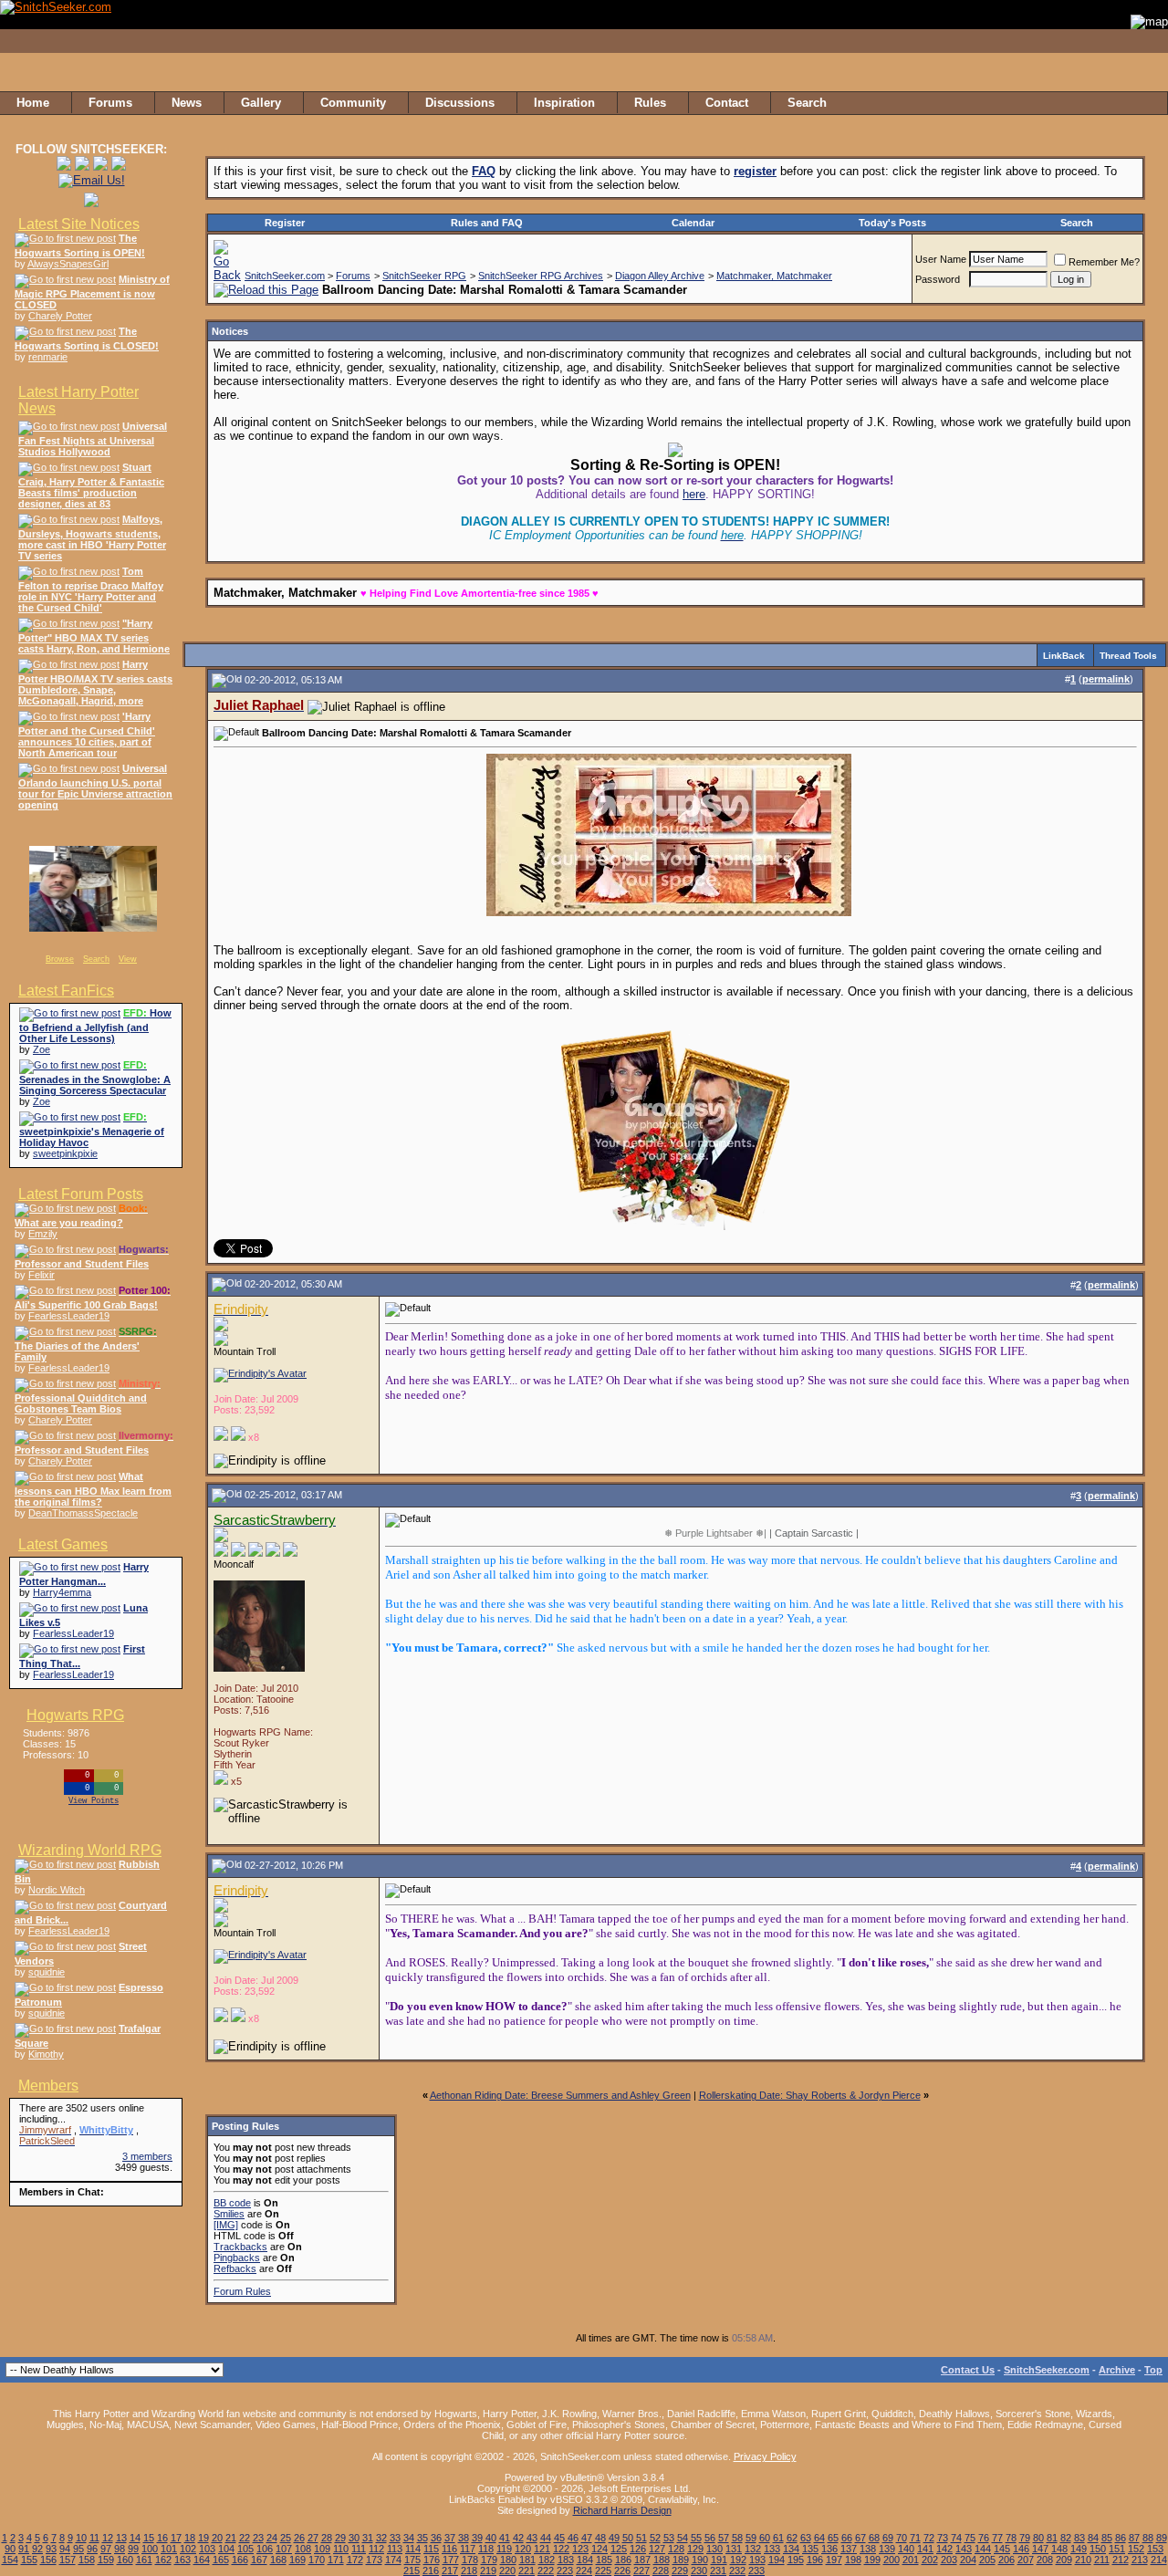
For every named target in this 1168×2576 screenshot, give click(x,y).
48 (600, 2538)
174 (393, 2560)
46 (573, 2538)
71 (915, 2538)
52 (655, 2538)
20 (217, 2538)
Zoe (42, 1049)
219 (488, 2571)
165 (221, 2560)
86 (1121, 2538)
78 (1011, 2538)
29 (340, 2538)
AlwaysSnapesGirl (68, 264)
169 (297, 2560)
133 (772, 2549)
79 (1025, 2538)
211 (1102, 2560)
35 (422, 2538)
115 (431, 2549)
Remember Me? (1104, 262)
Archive (1117, 2370)
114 (413, 2549)
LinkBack (1064, 656)
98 (120, 2549)
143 (964, 2549)
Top (1153, 2370)
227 (641, 2571)
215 (412, 2571)
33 (395, 2538)
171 (336, 2560)
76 (984, 2538)
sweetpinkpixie (65, 1153)
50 (628, 2538)
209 (1064, 2560)
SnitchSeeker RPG (424, 276)
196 (815, 2560)
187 (642, 2560)
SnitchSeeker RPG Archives (541, 276)
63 (806, 2538)
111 (359, 2549)
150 (1098, 2549)
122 (561, 2549)
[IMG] (226, 2225)
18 (190, 2538)
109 (322, 2549)
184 (585, 2560)
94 (65, 2549)
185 (604, 2560)
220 (507, 2571)
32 (381, 2538)
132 (753, 2549)
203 (949, 2560)
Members (48, 2086)
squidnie (47, 1972)
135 (810, 2549)
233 (756, 2571)
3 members (147, 2156)
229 (680, 2571)
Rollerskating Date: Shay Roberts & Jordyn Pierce (810, 2095)
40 (491, 2538)
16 (162, 2538)
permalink (1106, 679)
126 (638, 2549)
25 (286, 2538)
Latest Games (63, 1544)
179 (489, 2560)
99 (133, 2549)
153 (1155, 2549)
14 (135, 2538)
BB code (232, 2203)
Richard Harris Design (622, 2510)
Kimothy (46, 2054)
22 (245, 2538)
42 (518, 2538)
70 (902, 2538)
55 (696, 2538)
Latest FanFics (66, 991)
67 (860, 2538)
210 (1083, 2560)
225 (603, 2571)
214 (1159, 2560)
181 (527, 2560)
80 (1038, 2538)
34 (409, 2538)
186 (623, 2560)
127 (657, 2549)
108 (303, 2549)
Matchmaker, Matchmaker (774, 276)
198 (853, 2560)
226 (622, 2571)
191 (719, 2560)
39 (477, 2538)
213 (1140, 2560)
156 (48, 2560)
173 (374, 2560)
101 (169, 2549)
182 (547, 2560)
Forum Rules (242, 2291)
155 (29, 2560)
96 (92, 2549)
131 (734, 2549)
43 (532, 2538)
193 (757, 2560)
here (694, 494)
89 (1162, 2538)
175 (412, 2560)
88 (1148, 2538)
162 (163, 2560)
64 (819, 2538)
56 (710, 2538)
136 (829, 2549)
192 (738, 2560)
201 (911, 2560)
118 (486, 2549)
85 (1107, 2538)
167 (259, 2560)
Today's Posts (892, 223)
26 (299, 2538)
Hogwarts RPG (75, 1715)
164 (202, 2560)
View (128, 959)
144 (983, 2549)
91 (24, 2549)
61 (778, 2538)
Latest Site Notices (79, 224)
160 (125, 2560)
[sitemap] (1149, 103)
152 (1136, 2549)
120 (523, 2549)
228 (661, 2571)
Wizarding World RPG (90, 1850)
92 (37, 2549)
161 (144, 2560)
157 (68, 2560)
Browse (60, 959)
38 (464, 2538)
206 (1006, 2560)
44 (546, 2538)
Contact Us (968, 2370)
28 (327, 2538)
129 (695, 2549)
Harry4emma (62, 1592)
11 (94, 2538)
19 (203, 2538)
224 (584, 2571)
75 (970, 2538)
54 (683, 2538)
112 (376, 2549)
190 (700, 2560)
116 (449, 2549)
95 (78, 2549)
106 (265, 2549)
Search (96, 959)
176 (432, 2560)
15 (149, 2538)
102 (188, 2549)
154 (10, 2560)
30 (354, 2538)
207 (1026, 2560)
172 (355, 2560)
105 (245, 2549)
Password (938, 279)
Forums (353, 276)
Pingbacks (237, 2258)
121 (542, 2549)
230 (699, 2571)
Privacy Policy (765, 2456)
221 (527, 2571)
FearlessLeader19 (69, 1316)
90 (10, 2549)
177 (451, 2560)
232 (737, 2571)
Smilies (229, 2214)
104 (226, 2549)
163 (182, 2560)
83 (1079, 2538)
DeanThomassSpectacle (83, 1513)
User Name (941, 259)
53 (669, 2538)
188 (662, 2560)
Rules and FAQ (487, 223)
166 (240, 2560)
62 (792, 2538)
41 (505, 2538)
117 (468, 2549)
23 (258, 2538)
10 (81, 2538)
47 (587, 2538)
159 (106, 2560)
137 (849, 2549)
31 (368, 2538)
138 (868, 2549)
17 (176, 2538)
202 (930, 2560)
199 (872, 2560)
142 (944, 2549)
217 (450, 2571)
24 (272, 2538)
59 (751, 2538)
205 (987, 2560)
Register (285, 223)
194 (777, 2560)
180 (508, 2560)
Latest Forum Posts (81, 1194)
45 (559, 2538)
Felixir (42, 1275)
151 (1117, 2549)
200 (892, 2560)
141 (925, 2549)
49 (614, 2538)
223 (565, 2571)
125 (619, 2549)
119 (504, 2549)
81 (1052, 2538)
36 (436, 2538)
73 (943, 2538)
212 (1121, 2560)
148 (1059, 2549)
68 (874, 2538)
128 (676, 2549)
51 (641, 2538)
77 (997, 2538)
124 (600, 2549)
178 (470, 2560)
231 (718, 2571)
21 (231, 2538)
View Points (94, 1801)
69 (888, 2538)
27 (313, 2538)
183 (566, 2560)
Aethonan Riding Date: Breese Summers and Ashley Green (560, 2095)
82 (1066, 2538)
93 (51, 2549)
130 (714, 2549)
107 (284, 2549)
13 (121, 2538)
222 (546, 2571)
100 (150, 2549)
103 (207, 2549)
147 (1040, 2549)
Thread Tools (1128, 656)
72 (929, 2538)
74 (956, 2538)
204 (968, 2560)
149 (1079, 2549)
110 (341, 2549)
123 (580, 2549)
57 (724, 2538)
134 (791, 2549)
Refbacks (235, 2268)
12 (108, 2538)
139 (887, 2549)
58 (737, 2538)
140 (906, 2549)
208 (1045, 2560)
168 (278, 2560)
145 (1002, 2549)
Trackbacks (240, 2247)
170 (317, 2560)
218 (469, 2571)
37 (450, 2538)
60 (765, 2538)
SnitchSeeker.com (285, 276)
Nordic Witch (57, 1890)
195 (796, 2560)
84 (1093, 2538)
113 (395, 2549)
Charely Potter (60, 316)
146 (1021, 2549)
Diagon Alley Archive (660, 276)
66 (847, 2538)
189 (681, 2560)
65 (833, 2538)
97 (106, 2549)
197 (834, 2560)
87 (1134, 2538)
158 (87, 2560)
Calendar (693, 223)
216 (431, 2571)
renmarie (48, 357)
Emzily (43, 1234)
